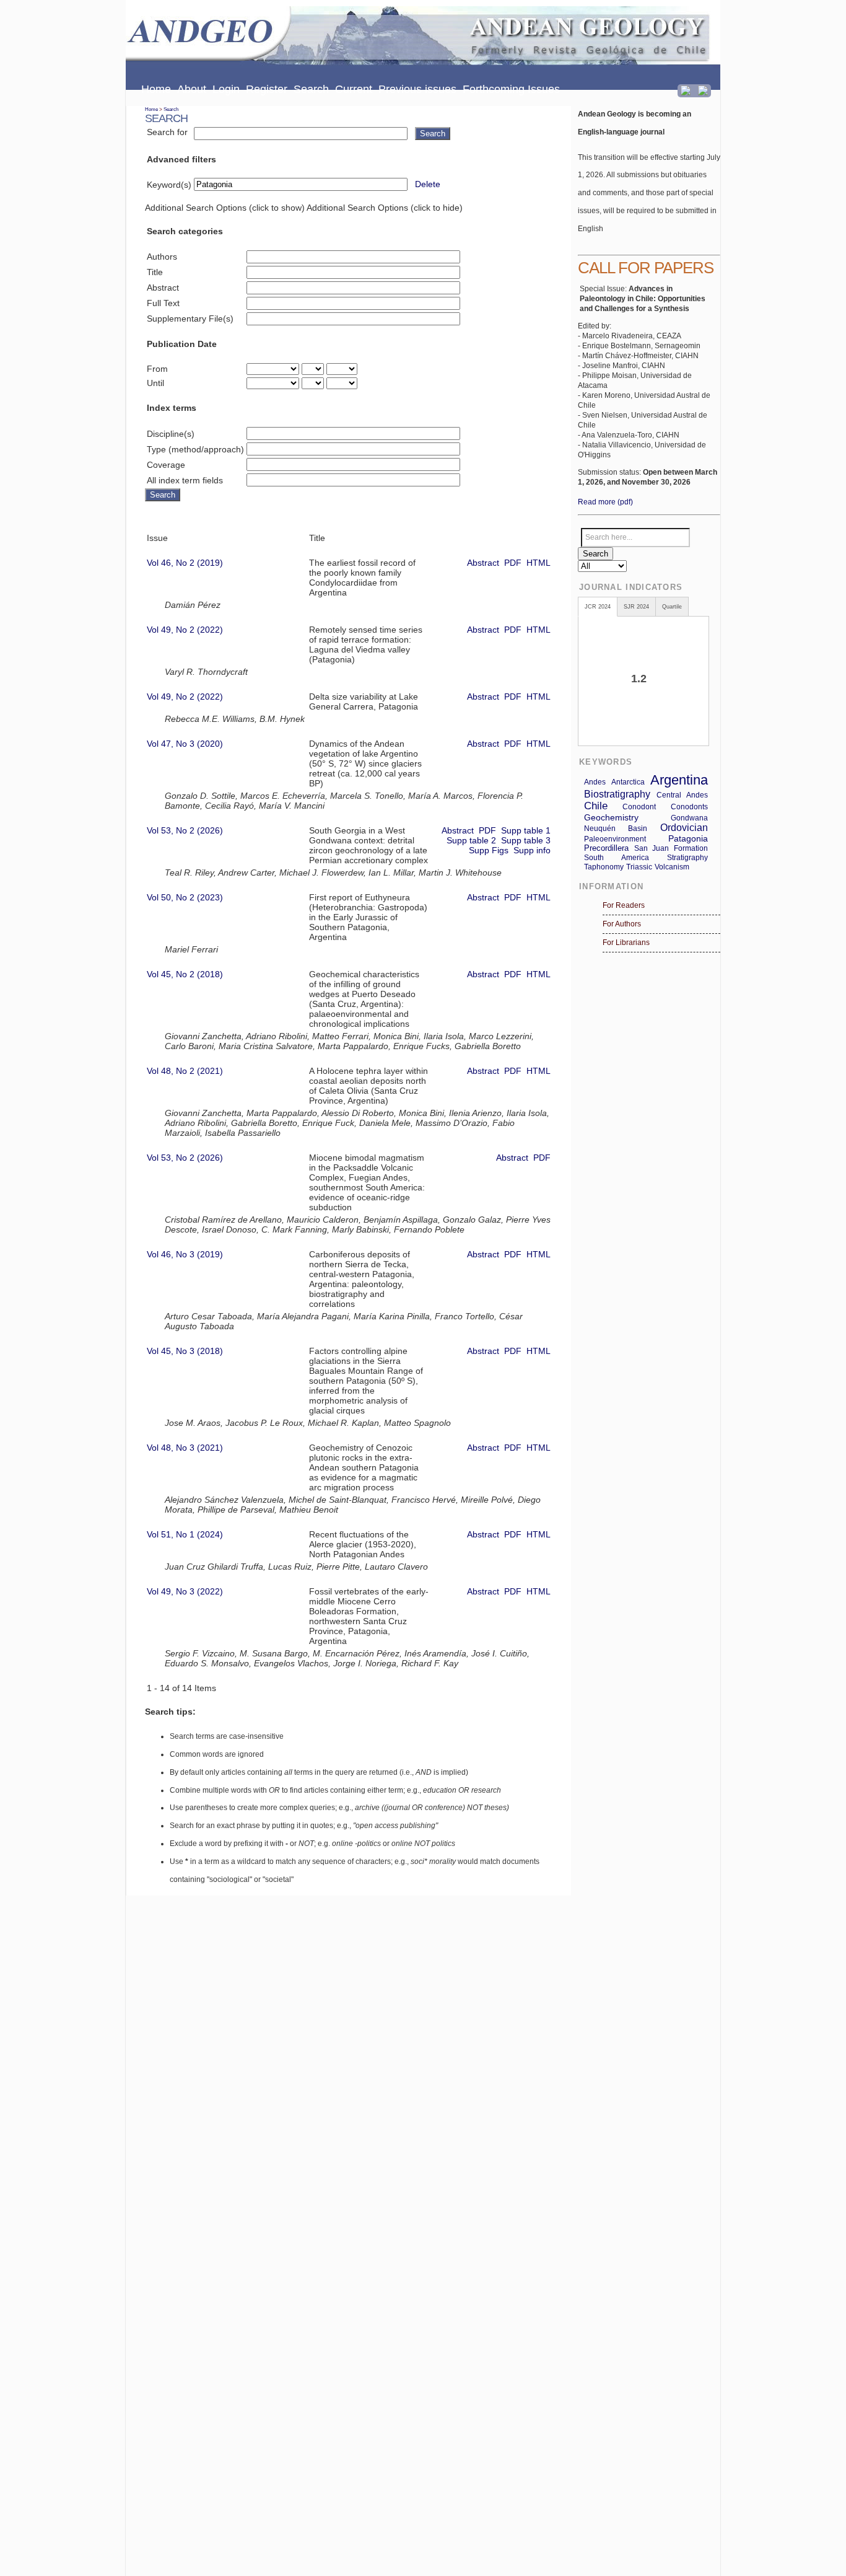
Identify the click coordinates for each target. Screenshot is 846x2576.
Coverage (166, 465)
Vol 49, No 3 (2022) (185, 1591)
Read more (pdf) (605, 502)
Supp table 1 (526, 830)
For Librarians (626, 943)
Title (155, 272)
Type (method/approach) (195, 449)
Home (156, 89)
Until (155, 383)
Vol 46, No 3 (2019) (185, 1254)
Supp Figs (489, 850)
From (157, 369)
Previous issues (417, 89)
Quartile (672, 607)
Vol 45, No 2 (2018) (185, 974)
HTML (539, 563)
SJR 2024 (636, 607)
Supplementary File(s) (190, 319)
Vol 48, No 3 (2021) (185, 1448)
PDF (513, 563)
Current (354, 89)
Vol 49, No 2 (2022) (185, 630)
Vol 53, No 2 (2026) (185, 830)
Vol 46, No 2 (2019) (185, 563)
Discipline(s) (171, 434)
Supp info (532, 850)
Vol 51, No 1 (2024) (185, 1534)
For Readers (624, 905)
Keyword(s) (169, 185)
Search (311, 89)
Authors (162, 257)
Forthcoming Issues (511, 89)
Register (267, 89)
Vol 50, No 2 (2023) (185, 897)
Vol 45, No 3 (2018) (185, 1351)
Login (226, 89)
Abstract (163, 288)
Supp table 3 (526, 840)
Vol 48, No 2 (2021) (185, 1071)
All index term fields (185, 480)
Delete (428, 184)
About (192, 89)
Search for (167, 132)
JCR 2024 (598, 607)
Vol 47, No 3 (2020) (185, 744)
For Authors (622, 924)
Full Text (163, 303)
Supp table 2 (471, 840)
